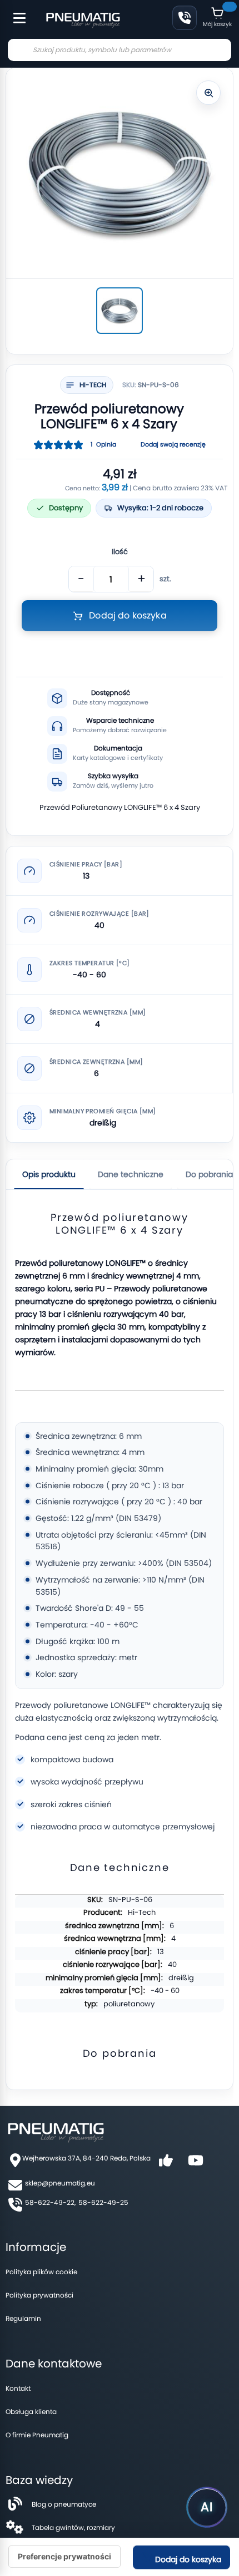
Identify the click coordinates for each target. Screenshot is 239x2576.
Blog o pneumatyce (64, 2504)
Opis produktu (49, 1174)
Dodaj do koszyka (187, 2559)
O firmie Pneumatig (37, 2435)
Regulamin (23, 2318)
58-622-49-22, (50, 2202)
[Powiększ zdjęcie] (208, 93)
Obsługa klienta (31, 2412)
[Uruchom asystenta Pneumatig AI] (207, 2507)
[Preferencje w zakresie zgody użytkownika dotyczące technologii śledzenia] (64, 2557)
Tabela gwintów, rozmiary (73, 2527)
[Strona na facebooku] (166, 2164)
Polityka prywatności (39, 2295)
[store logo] (83, 19)
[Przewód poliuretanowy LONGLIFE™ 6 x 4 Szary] (120, 311)
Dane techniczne (131, 1174)
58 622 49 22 (185, 18)
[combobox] (120, 50)
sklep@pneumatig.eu (60, 2183)
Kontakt (18, 2388)
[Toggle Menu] (14, 12)
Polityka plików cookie (41, 2272)
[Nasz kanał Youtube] (196, 2164)
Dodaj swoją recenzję (173, 445)
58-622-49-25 (103, 2202)
